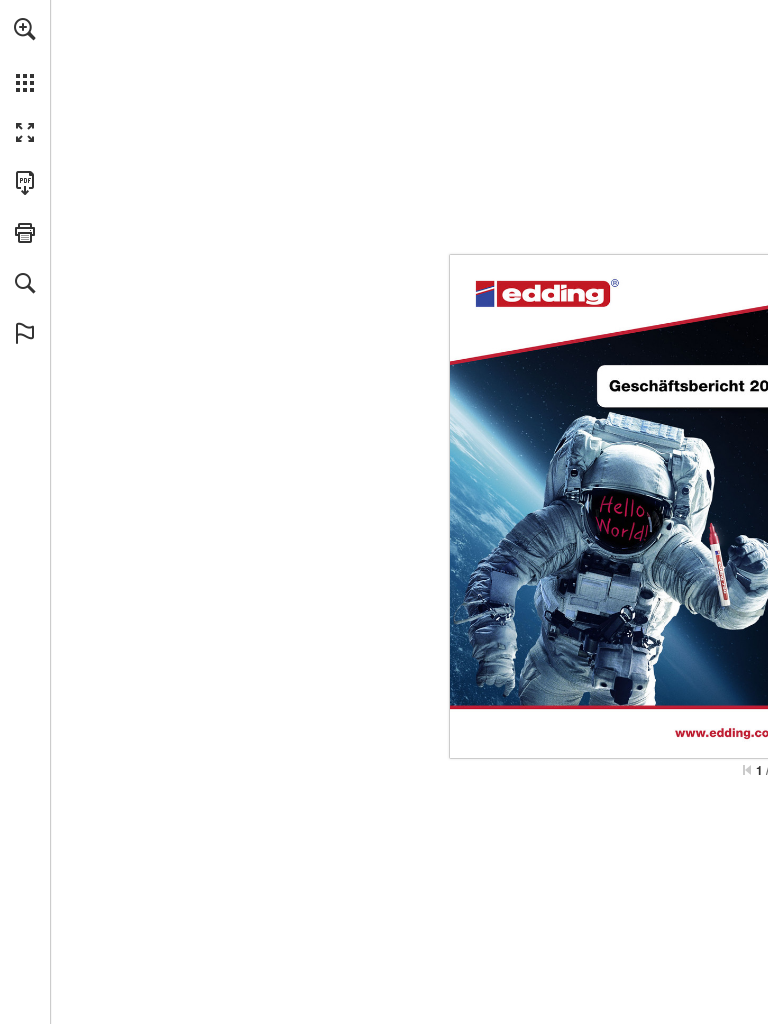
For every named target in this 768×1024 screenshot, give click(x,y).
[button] (25, 29)
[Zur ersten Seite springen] (747, 770)
